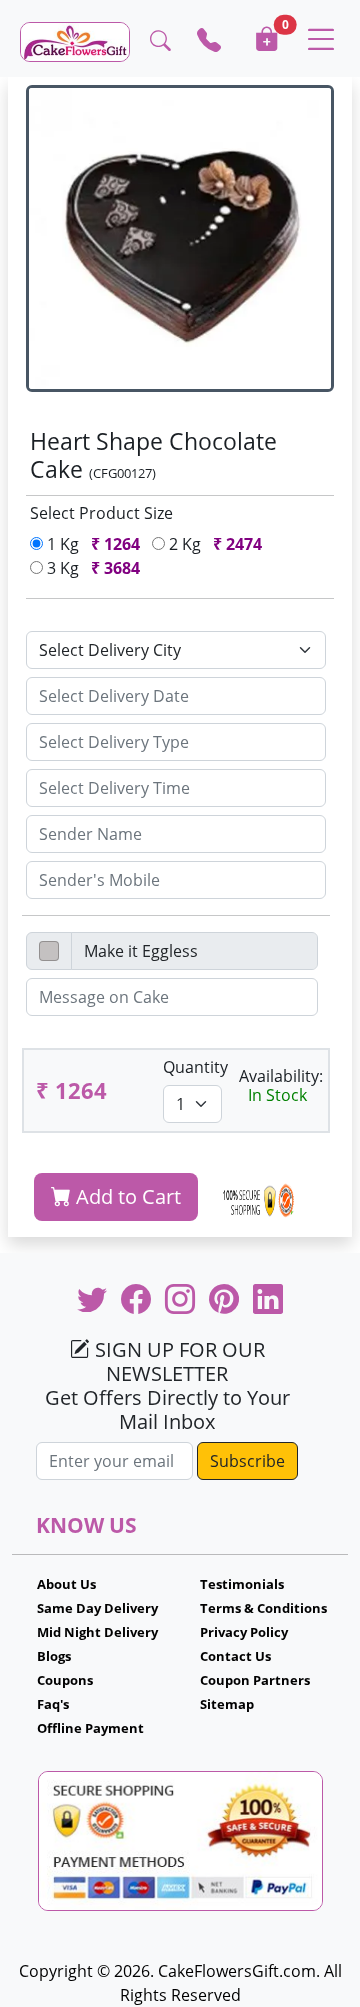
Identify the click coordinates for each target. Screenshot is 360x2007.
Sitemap (227, 1704)
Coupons (65, 1680)
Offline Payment (90, 1728)
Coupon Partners (255, 1680)
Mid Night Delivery (97, 1632)
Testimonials (242, 1584)
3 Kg (91, 568)
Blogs (54, 1656)
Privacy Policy (244, 1632)
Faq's (53, 1704)
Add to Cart (126, 1196)
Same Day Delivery (97, 1608)
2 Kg (213, 544)
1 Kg (91, 544)
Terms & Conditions (263, 1608)
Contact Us (235, 1656)
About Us (66, 1584)
